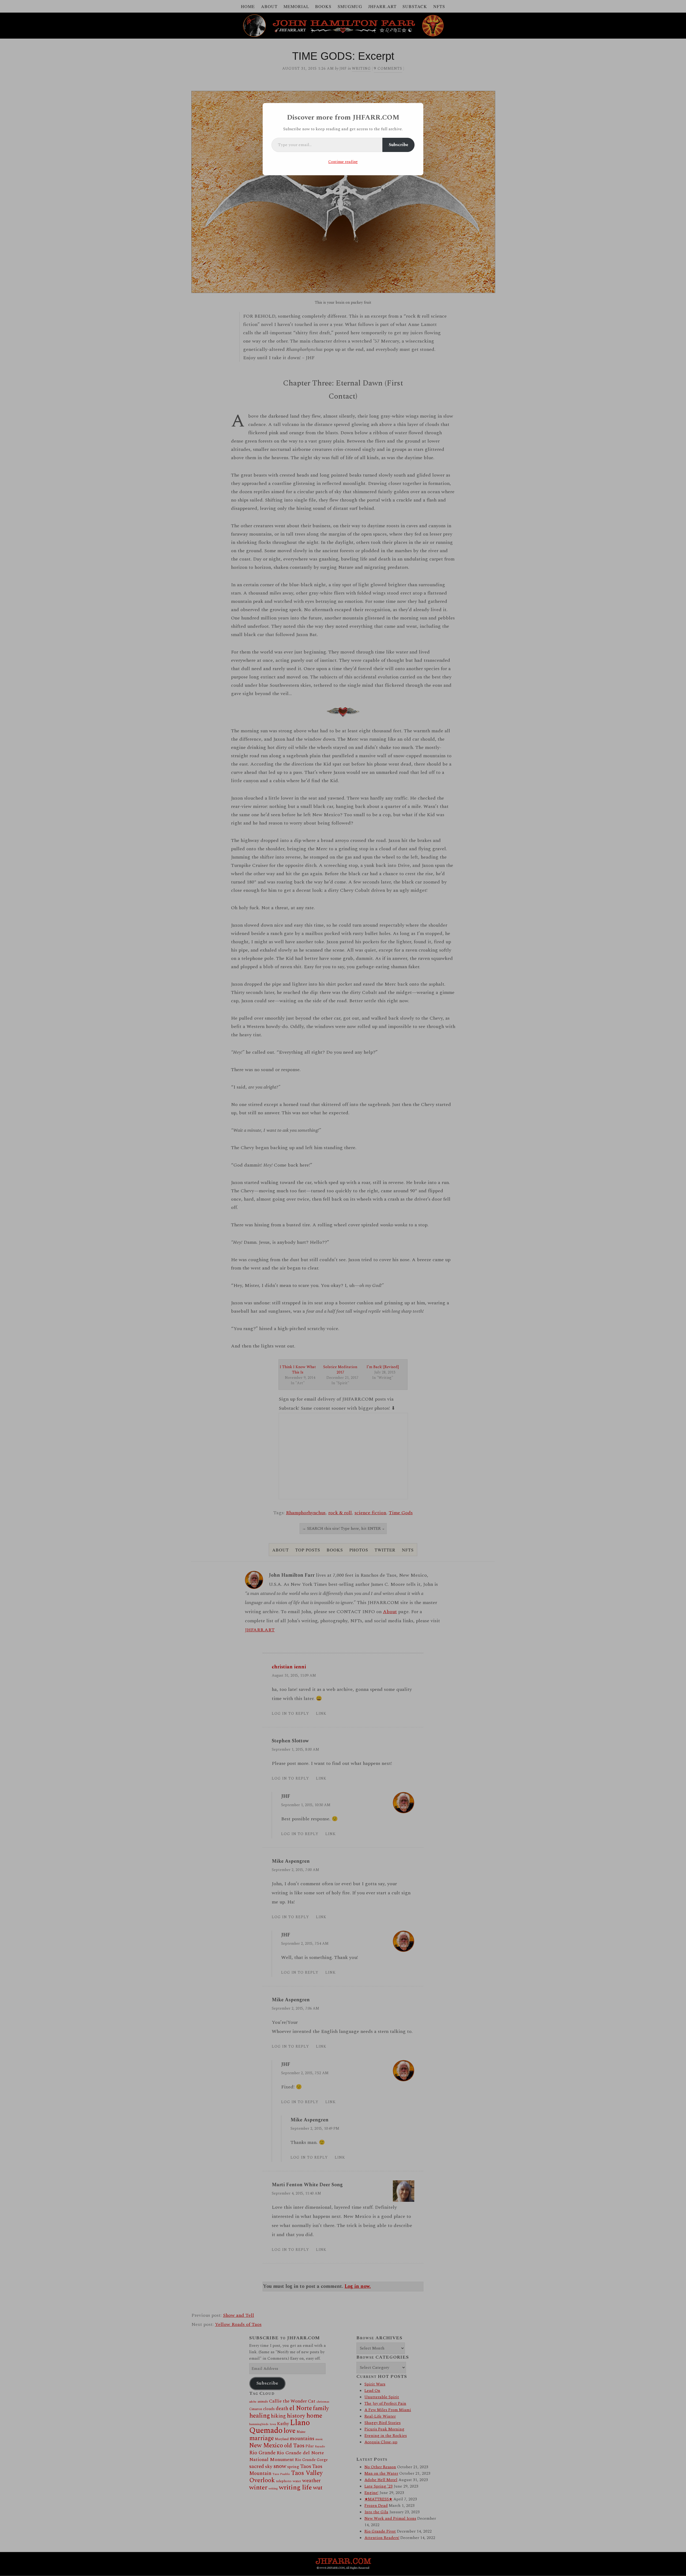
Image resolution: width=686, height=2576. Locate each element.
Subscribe (398, 145)
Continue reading (343, 162)
